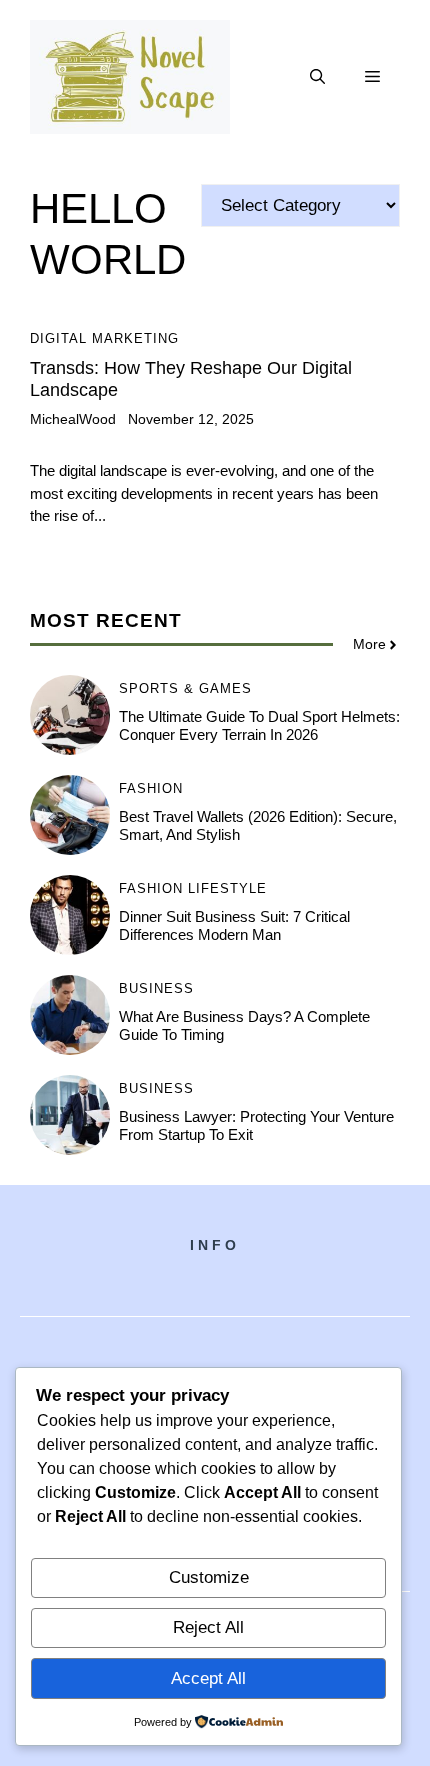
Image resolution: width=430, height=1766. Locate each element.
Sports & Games (185, 688)
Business (156, 988)
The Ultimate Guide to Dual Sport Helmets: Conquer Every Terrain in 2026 (259, 725)
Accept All (208, 1678)
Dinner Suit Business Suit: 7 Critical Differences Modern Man (234, 925)
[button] (317, 77)
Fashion (151, 788)
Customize (209, 1577)
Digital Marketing (104, 338)
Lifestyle (227, 888)
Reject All (208, 1627)
